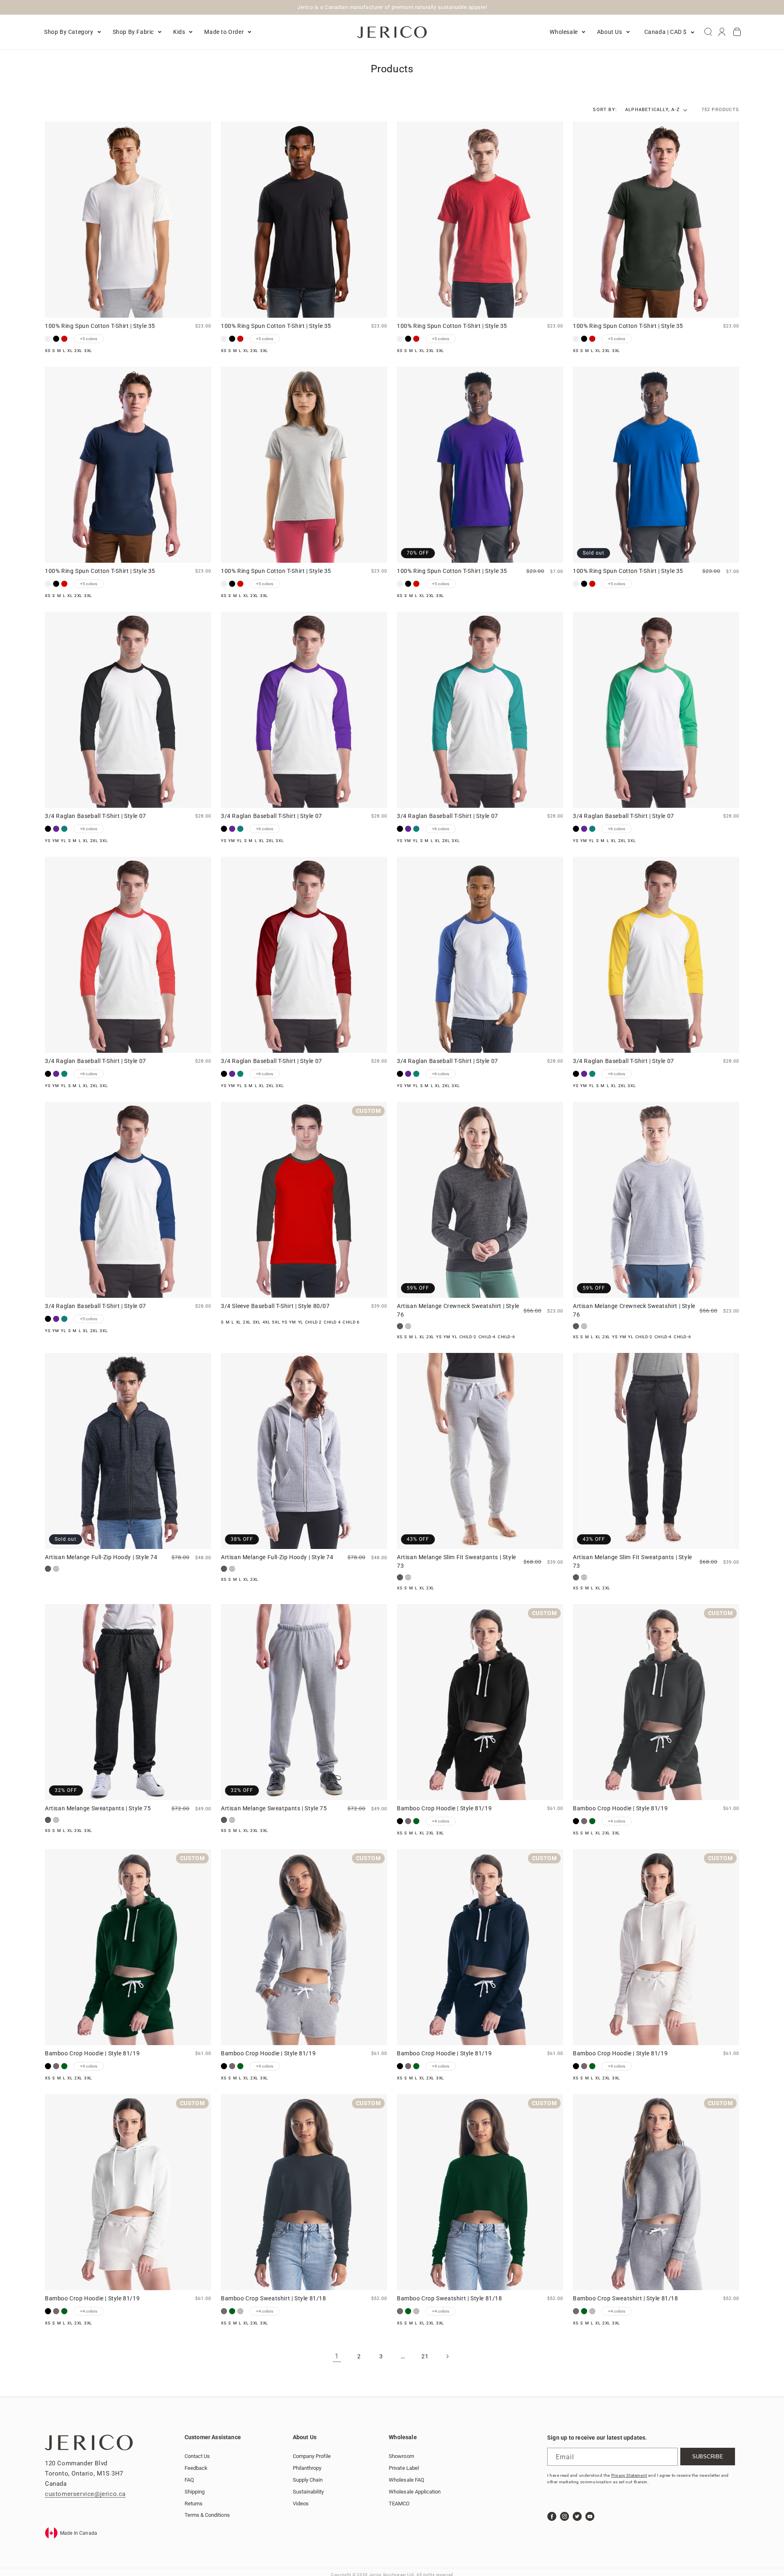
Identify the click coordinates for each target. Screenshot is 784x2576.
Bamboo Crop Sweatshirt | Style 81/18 (274, 2298)
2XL (78, 351)
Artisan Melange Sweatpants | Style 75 (98, 1808)
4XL (266, 1322)
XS (48, 351)
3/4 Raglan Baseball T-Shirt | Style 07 (96, 816)
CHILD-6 (506, 1337)
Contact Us (197, 2456)
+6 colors (89, 829)
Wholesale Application (415, 2491)
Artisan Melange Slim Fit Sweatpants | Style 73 (457, 1561)
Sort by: (605, 110)
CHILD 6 (351, 1322)
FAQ (189, 2479)
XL (70, 351)
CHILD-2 (468, 1337)
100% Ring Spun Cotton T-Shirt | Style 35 (100, 326)
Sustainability (308, 2491)
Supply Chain (308, 2479)
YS (48, 841)
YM (56, 841)
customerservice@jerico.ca (85, 2494)
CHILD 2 (313, 1322)
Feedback (196, 2468)
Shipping (195, 2491)
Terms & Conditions (207, 2515)
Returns (194, 2503)
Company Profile (312, 2456)
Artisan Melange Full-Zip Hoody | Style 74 (101, 1557)
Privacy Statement (629, 2475)
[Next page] (447, 2356)
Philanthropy (307, 2468)
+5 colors (89, 339)
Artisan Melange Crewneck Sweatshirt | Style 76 (458, 1310)
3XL (88, 351)
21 (425, 2356)
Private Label (404, 2468)
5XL (276, 1322)
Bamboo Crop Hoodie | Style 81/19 (444, 1808)
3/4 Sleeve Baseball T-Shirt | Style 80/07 (275, 1306)
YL (63, 841)
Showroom (401, 2456)
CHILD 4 (332, 1322)
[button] (72, 32)
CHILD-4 (487, 1337)
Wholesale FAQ (406, 2479)
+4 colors (441, 1821)
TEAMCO (399, 2503)
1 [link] (337, 2356)
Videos (301, 2503)
